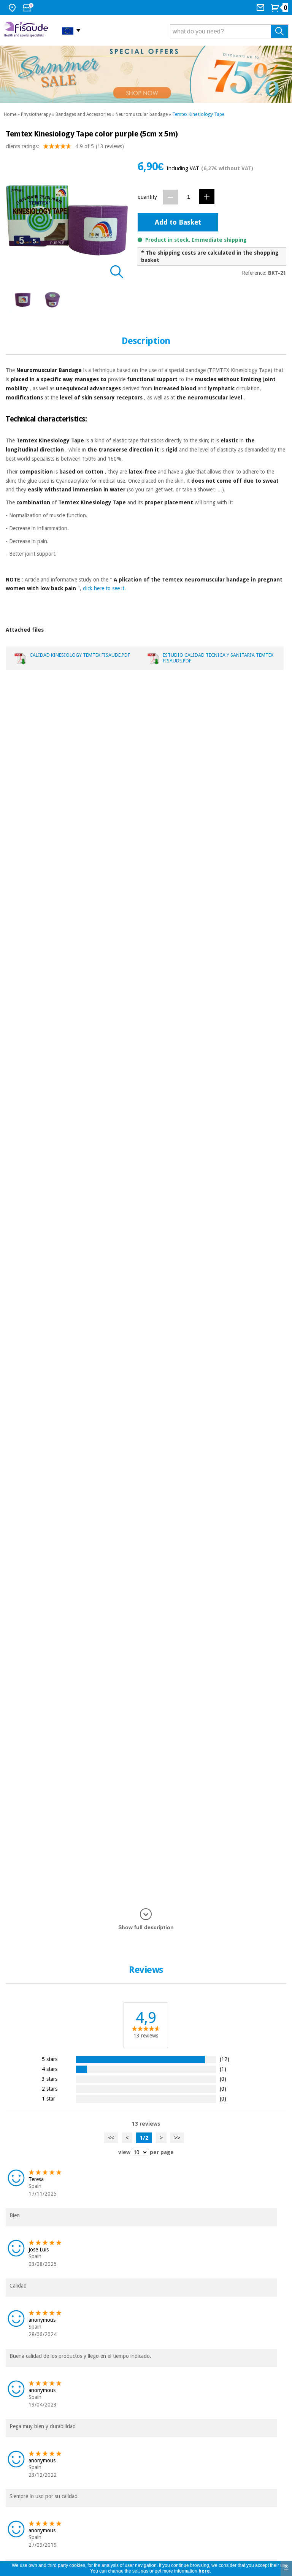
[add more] (207, 197)
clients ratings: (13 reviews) (65, 146)
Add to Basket (178, 222)
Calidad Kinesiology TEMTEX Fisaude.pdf (80, 655)
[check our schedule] (29, 8)
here (204, 2571)
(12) (225, 2059)
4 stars (50, 2069)
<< (111, 2138)
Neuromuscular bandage (142, 114)
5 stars (50, 2059)
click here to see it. (104, 588)
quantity (147, 197)
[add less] (170, 197)
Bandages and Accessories (83, 114)
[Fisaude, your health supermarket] (27, 30)
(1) (223, 2069)
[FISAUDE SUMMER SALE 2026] (146, 74)
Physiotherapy (36, 114)
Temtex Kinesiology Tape (198, 114)
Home (10, 114)
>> (177, 2138)
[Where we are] (13, 8)
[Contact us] (261, 8)
